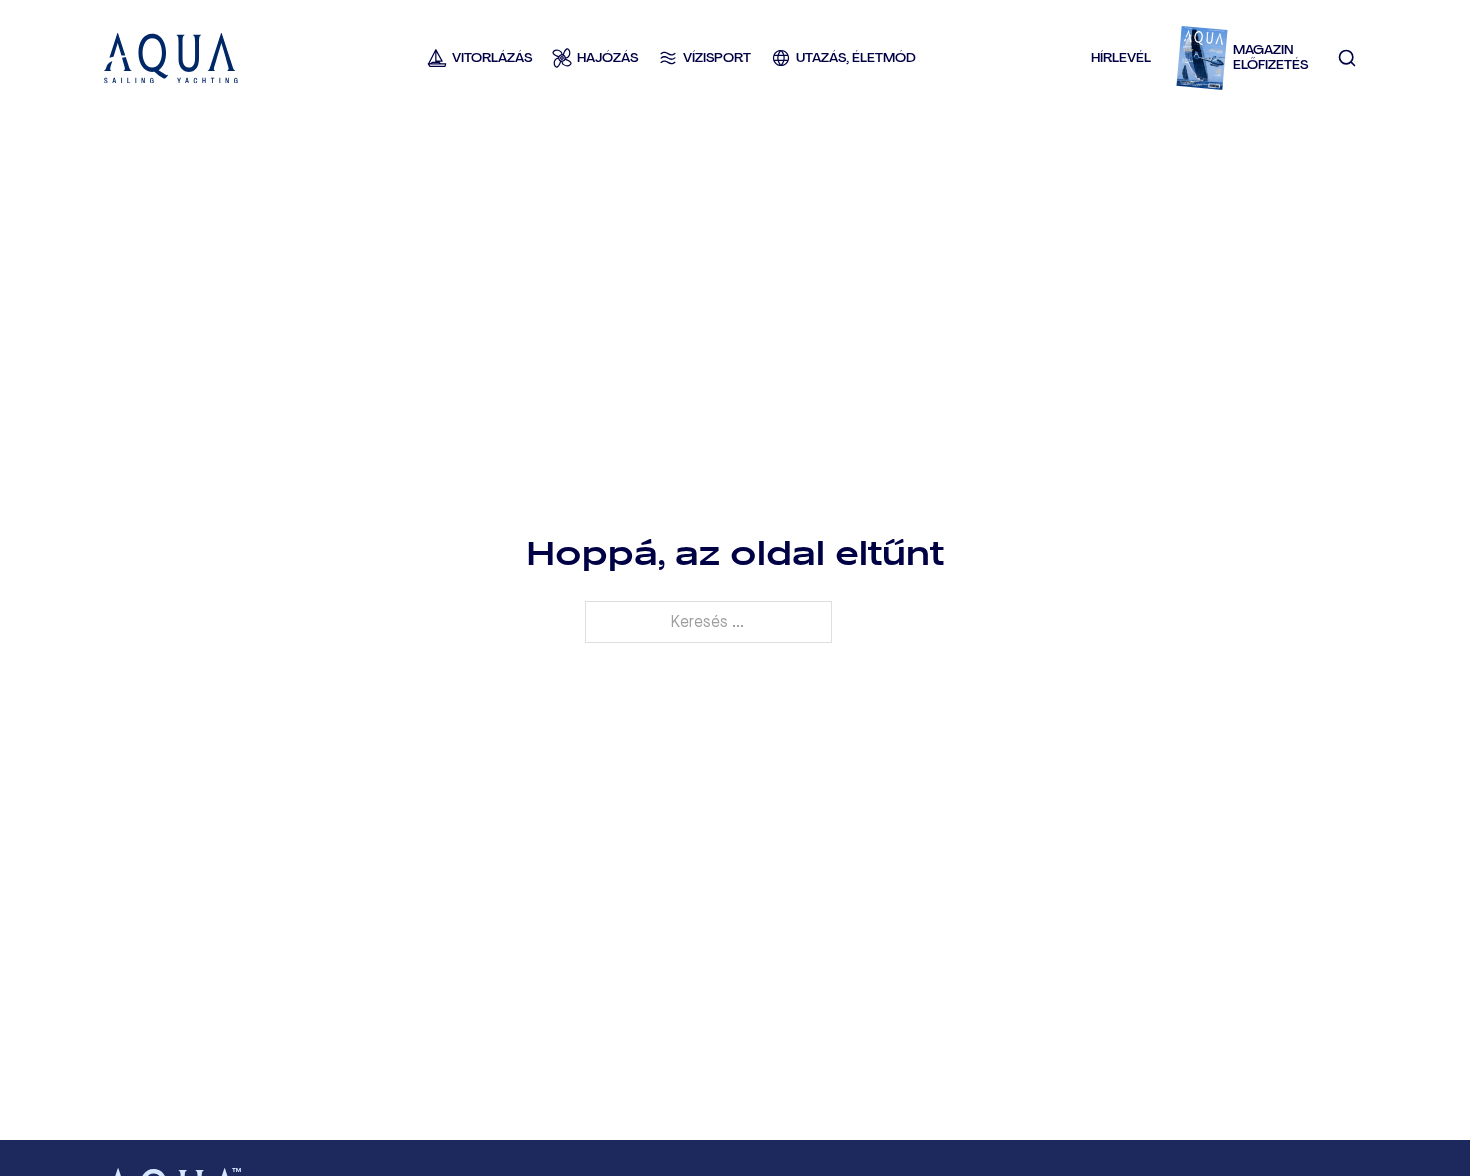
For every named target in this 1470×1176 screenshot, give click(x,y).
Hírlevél (1121, 57)
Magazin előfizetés (1270, 57)
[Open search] (1347, 58)
